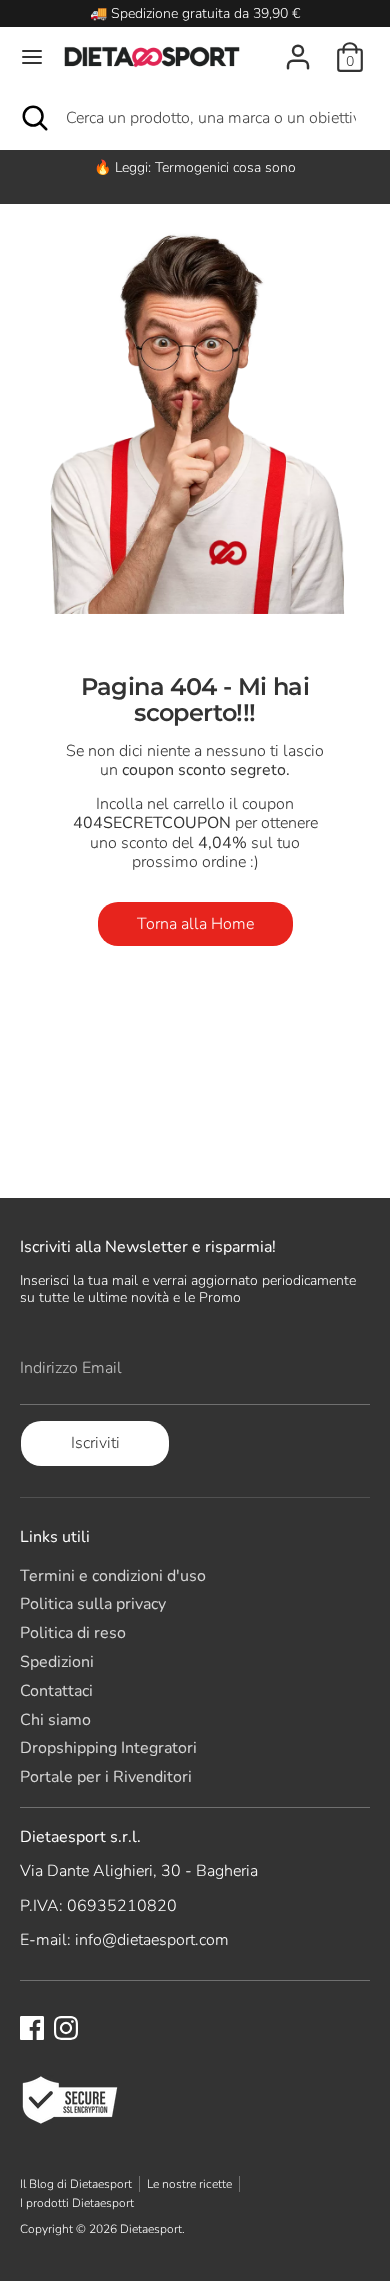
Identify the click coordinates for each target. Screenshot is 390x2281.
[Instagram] (66, 2028)
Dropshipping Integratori (108, 1748)
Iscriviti (95, 1443)
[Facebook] (32, 2028)
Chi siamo (55, 1720)
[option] (195, 167)
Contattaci (56, 1691)
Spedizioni (57, 1662)
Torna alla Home (195, 924)
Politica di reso (73, 1633)
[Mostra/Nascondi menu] (32, 57)
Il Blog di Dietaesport (76, 2184)
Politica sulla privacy (93, 1604)
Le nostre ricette (189, 2184)
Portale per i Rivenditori (106, 1777)
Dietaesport (151, 2229)
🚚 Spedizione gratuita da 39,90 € (195, 13)
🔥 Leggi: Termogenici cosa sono (195, 167)
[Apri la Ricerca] (33, 118)
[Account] (298, 46)
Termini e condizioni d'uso (113, 1576)
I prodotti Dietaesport (77, 2203)
